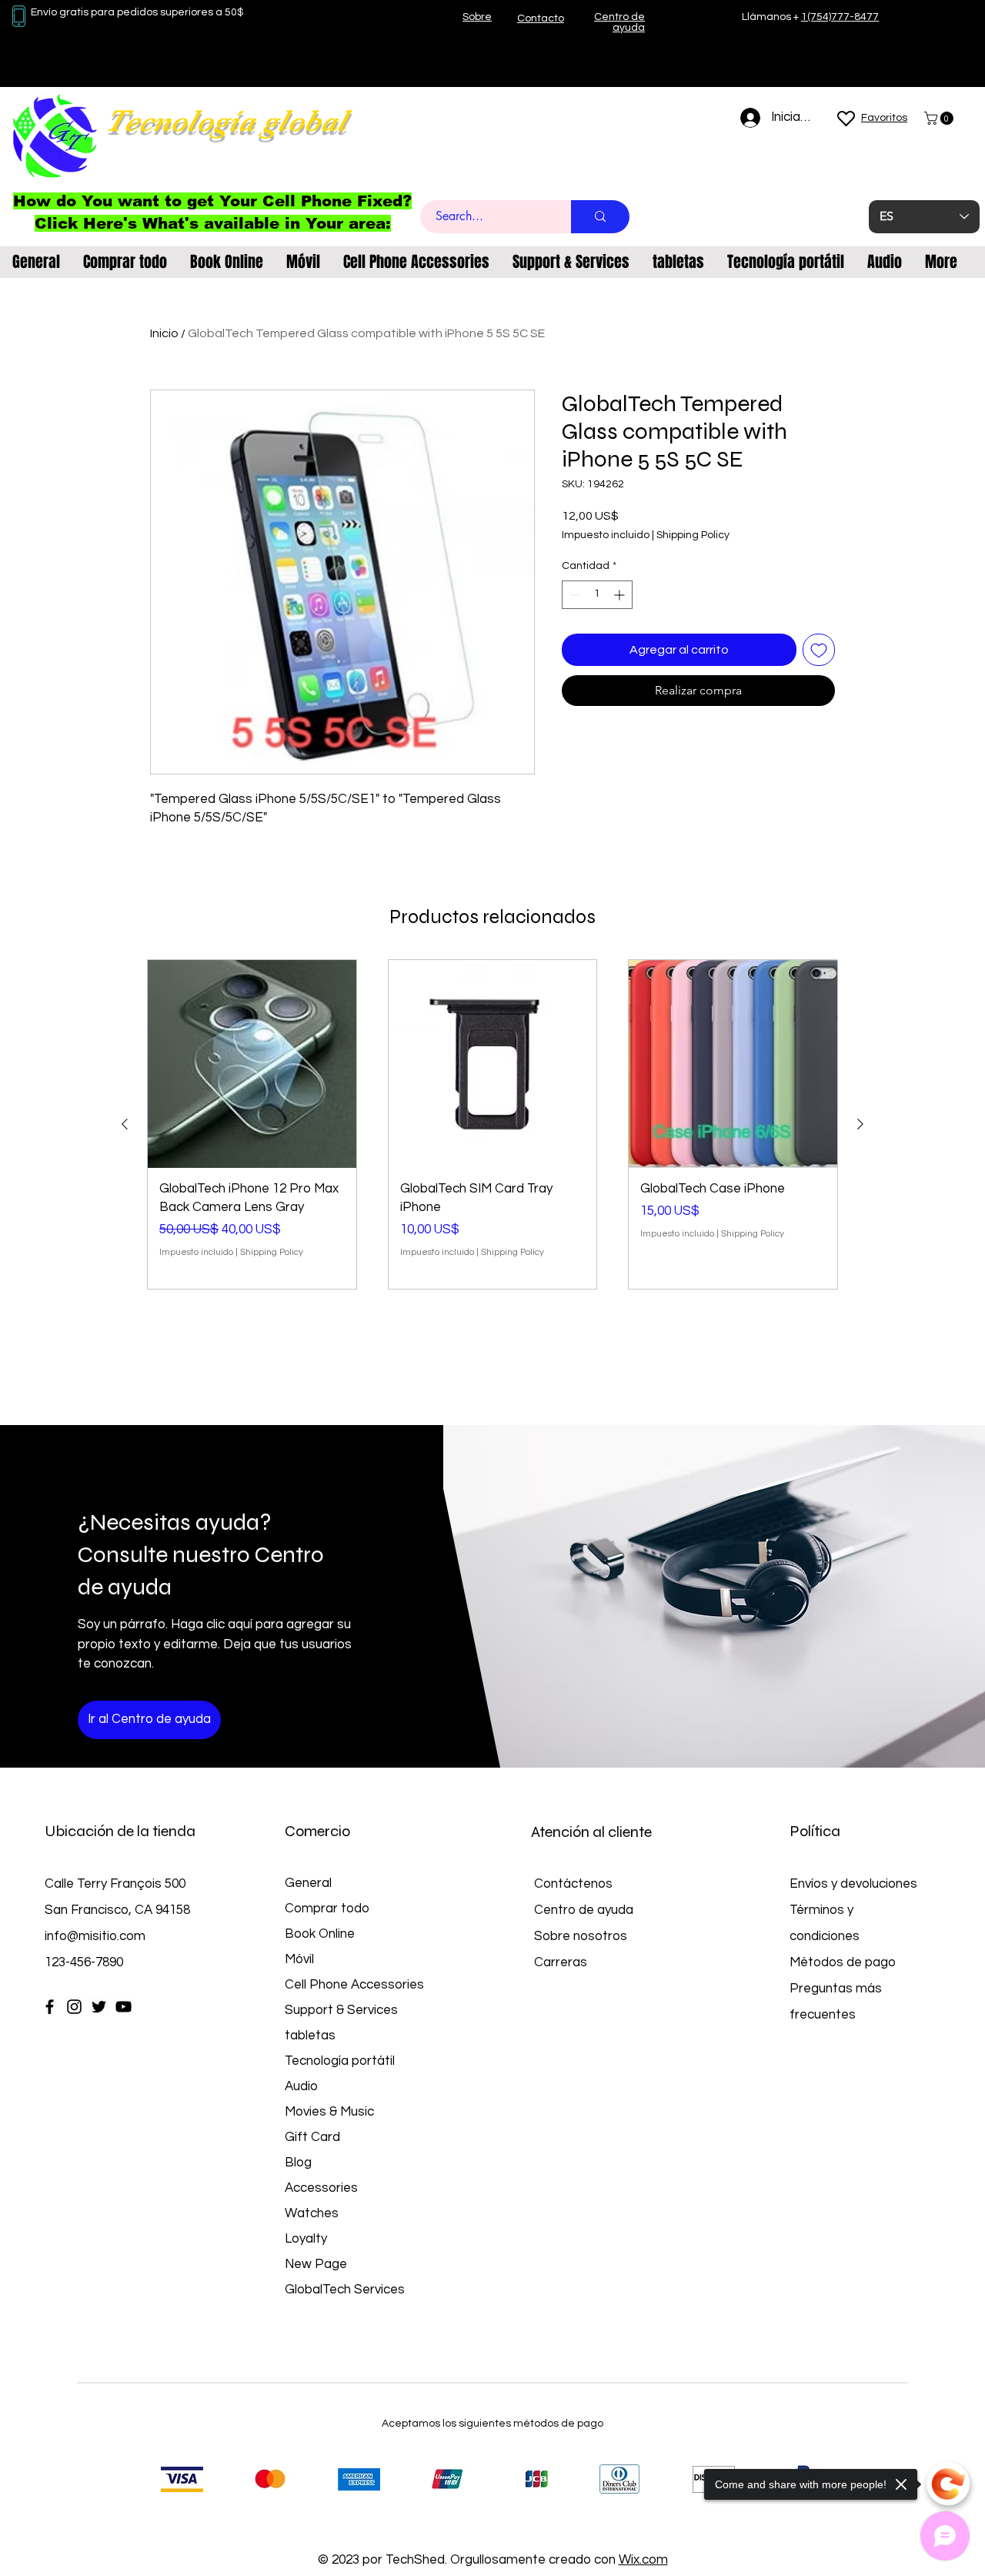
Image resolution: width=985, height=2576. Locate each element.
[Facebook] (50, 2007)
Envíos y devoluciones (853, 1884)
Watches (312, 2213)
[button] (940, 118)
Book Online (320, 1934)
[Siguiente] (860, 1124)
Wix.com (643, 2560)
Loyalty (306, 2239)
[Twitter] (99, 2007)
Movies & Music (329, 2112)
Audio (301, 2086)
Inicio (164, 333)
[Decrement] (574, 595)
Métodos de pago (844, 1962)
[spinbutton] (597, 595)
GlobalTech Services (345, 2290)
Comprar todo (327, 1909)
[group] (492, 1124)
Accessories (321, 2188)
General (308, 1883)
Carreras (561, 1962)
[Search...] (600, 217)
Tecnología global (226, 121)
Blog (298, 2163)
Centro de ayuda (584, 1910)
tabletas (310, 2036)
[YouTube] (124, 2007)
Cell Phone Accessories (354, 1985)
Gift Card (312, 2137)
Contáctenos (573, 1884)
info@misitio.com (95, 1936)
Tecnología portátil (340, 2061)
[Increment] (621, 595)
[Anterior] (125, 1124)
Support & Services (341, 2010)
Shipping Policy (693, 535)
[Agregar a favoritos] (819, 650)
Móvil (299, 1959)
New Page (316, 2264)
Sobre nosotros (581, 1936)
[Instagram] (74, 2007)
